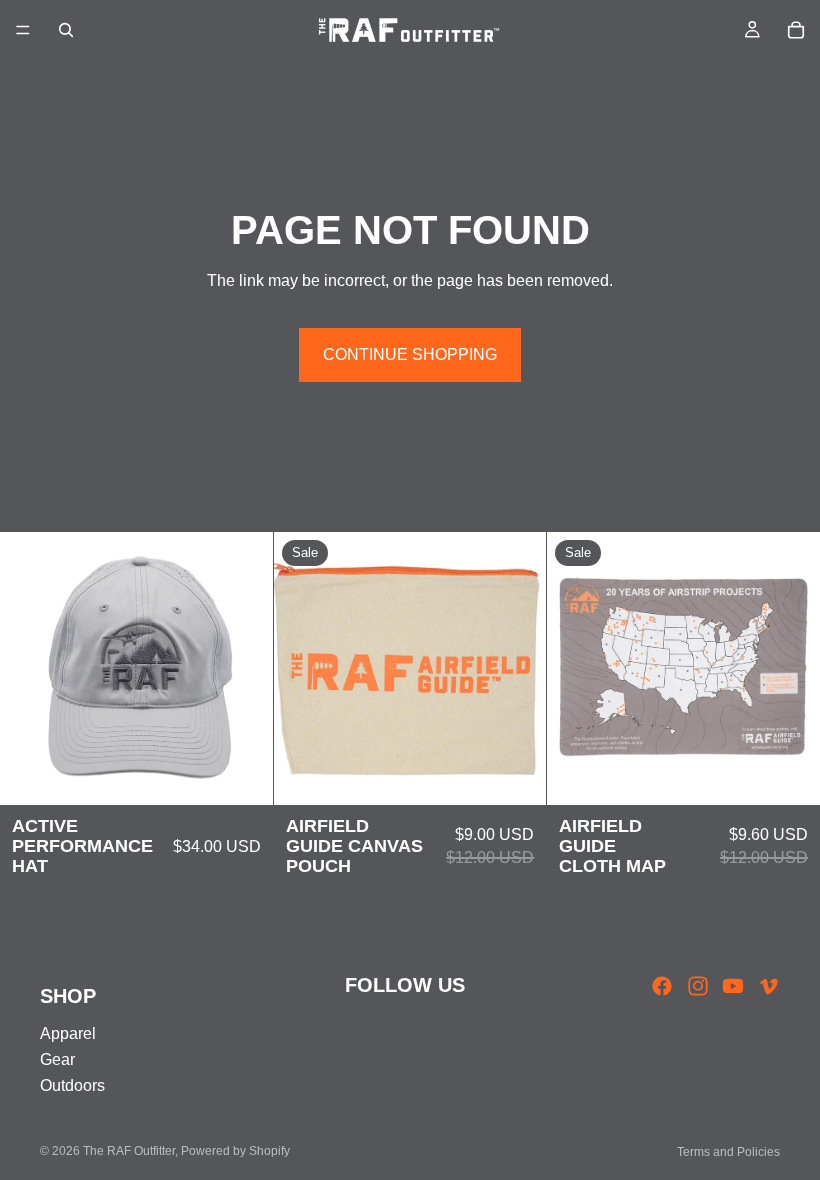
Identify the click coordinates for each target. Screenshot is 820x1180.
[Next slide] (243, 669)
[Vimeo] (768, 986)
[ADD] (242, 774)
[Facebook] (662, 986)
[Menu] (23, 30)
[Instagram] (698, 986)
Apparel (68, 1033)
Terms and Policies (728, 1152)
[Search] (66, 30)
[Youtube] (733, 986)
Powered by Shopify (235, 1151)
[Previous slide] (30, 669)
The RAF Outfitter (129, 1151)
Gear (57, 1059)
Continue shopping (410, 354)
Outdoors (72, 1086)
